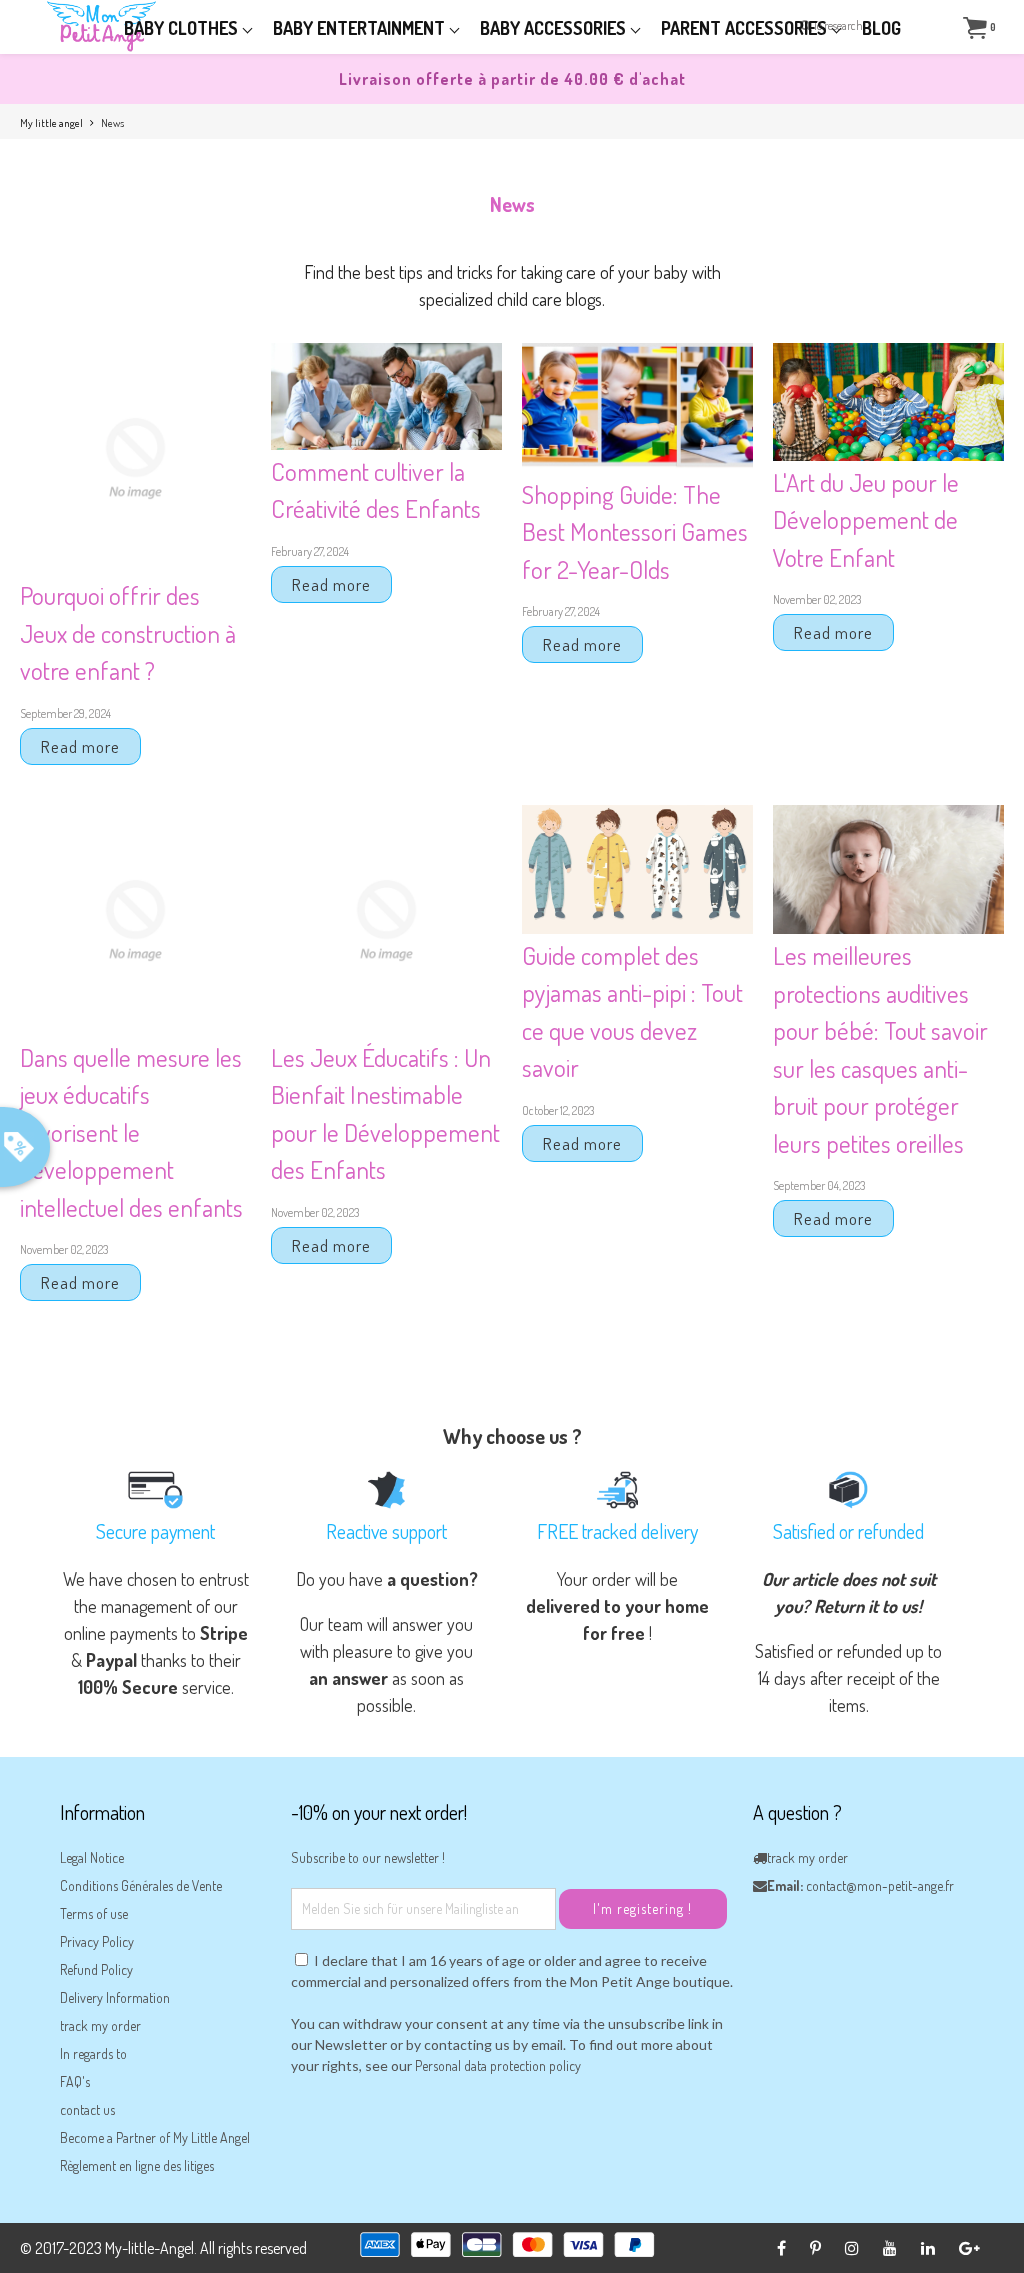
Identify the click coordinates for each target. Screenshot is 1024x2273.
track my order (100, 2025)
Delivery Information (115, 1997)
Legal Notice (92, 1857)
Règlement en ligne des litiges (137, 2165)
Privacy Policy (97, 1941)
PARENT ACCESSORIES (746, 28)
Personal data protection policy (498, 2065)
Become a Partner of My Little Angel (155, 2137)
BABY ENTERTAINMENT (361, 28)
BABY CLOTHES (183, 28)
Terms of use (94, 1913)
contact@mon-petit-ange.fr (880, 1885)
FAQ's (75, 2081)
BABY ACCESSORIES (555, 28)
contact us (87, 2109)
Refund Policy (96, 1969)
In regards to (93, 2053)
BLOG (881, 28)
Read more (80, 746)
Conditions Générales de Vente (141, 1885)
